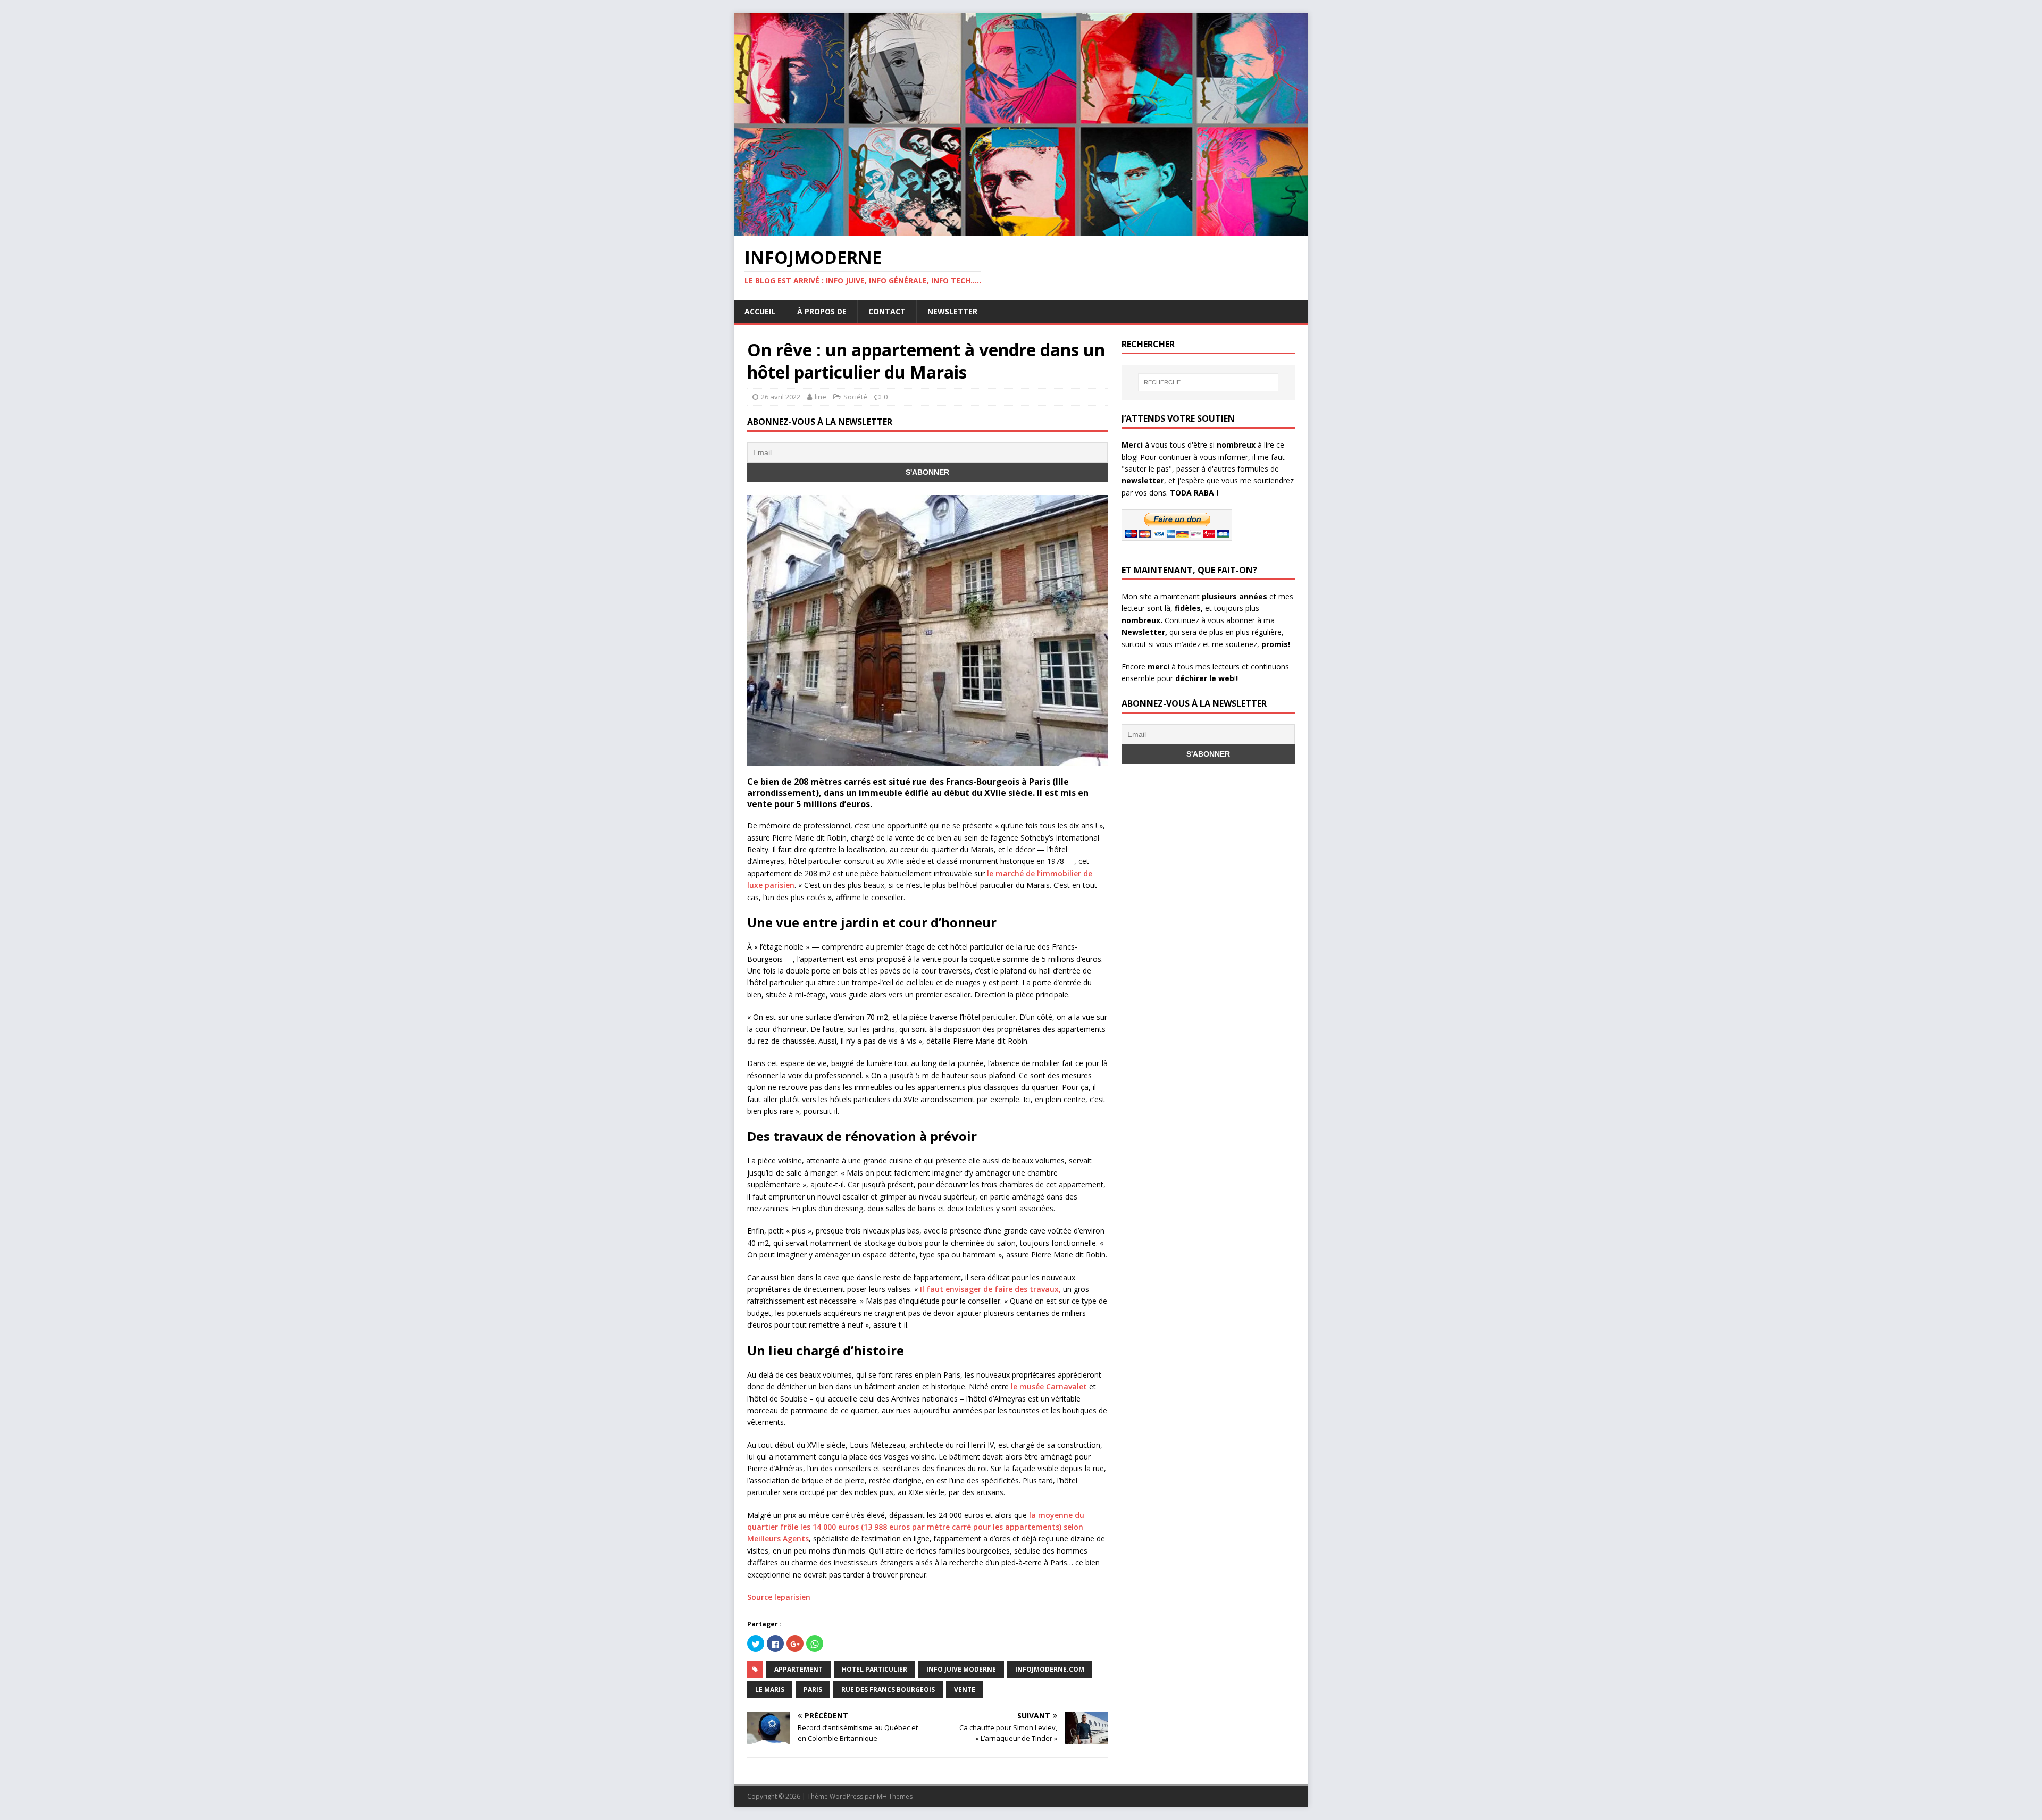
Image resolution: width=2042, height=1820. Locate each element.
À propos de (822, 311)
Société (855, 397)
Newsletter (952, 311)
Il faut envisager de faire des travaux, (990, 1289)
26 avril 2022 (781, 397)
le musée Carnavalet (1048, 1386)
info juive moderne (961, 1669)
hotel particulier (874, 1669)
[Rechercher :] (1208, 382)
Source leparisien (779, 1597)
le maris (770, 1689)
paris (813, 1689)
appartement (798, 1669)
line (821, 397)
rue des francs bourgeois (888, 1689)
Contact (887, 311)
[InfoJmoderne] (1021, 229)
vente (965, 1689)
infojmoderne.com (1050, 1669)
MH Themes (895, 1796)
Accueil (760, 311)
